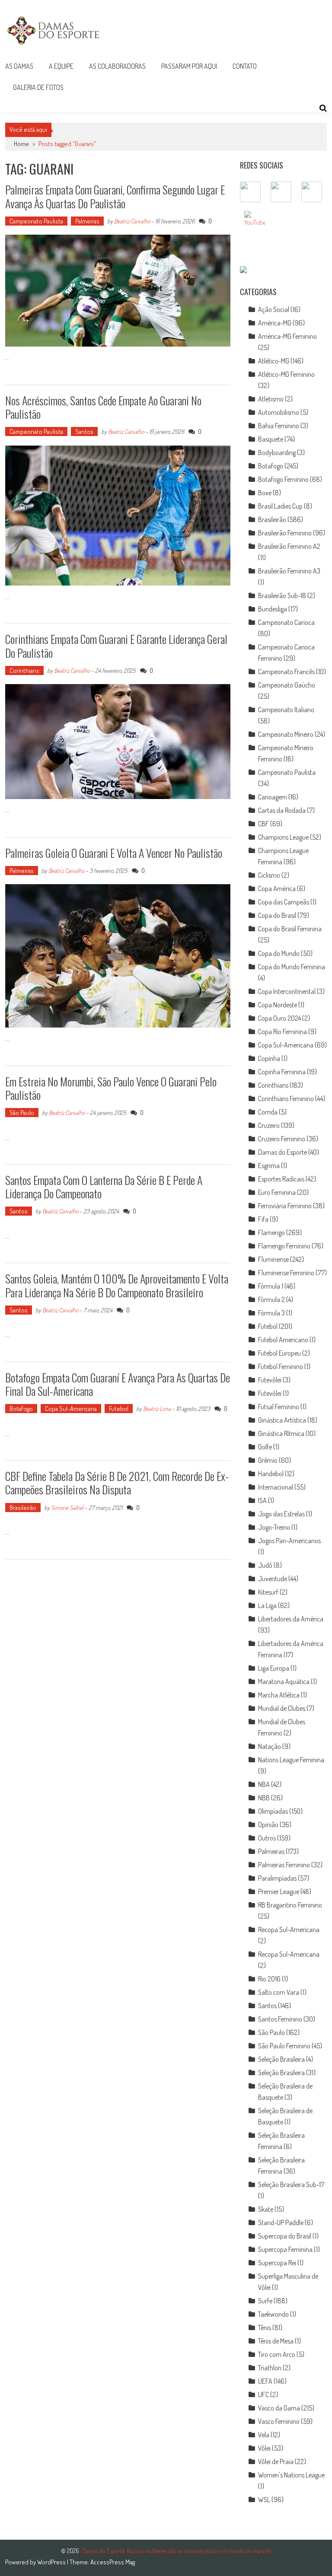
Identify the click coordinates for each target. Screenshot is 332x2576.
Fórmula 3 (271, 1313)
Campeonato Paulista (36, 221)
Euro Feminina (277, 1192)
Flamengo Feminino (284, 1246)
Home (21, 144)
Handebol (271, 1474)
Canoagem (273, 797)
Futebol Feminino (281, 1366)
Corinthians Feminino (286, 1099)
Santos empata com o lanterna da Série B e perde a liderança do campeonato (104, 1187)
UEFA (265, 2381)
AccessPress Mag (113, 2562)
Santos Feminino (280, 2019)
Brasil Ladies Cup (280, 506)
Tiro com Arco (277, 2354)
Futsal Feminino (279, 1407)
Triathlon (270, 2368)
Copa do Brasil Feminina (290, 929)
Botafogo (21, 1409)
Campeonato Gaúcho (287, 685)
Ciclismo (269, 875)
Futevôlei (270, 1380)
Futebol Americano (283, 1340)
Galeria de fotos (38, 87)
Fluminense (273, 1259)
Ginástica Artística (282, 1420)
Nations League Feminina (291, 1760)
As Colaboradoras (117, 66)
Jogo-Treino (274, 1527)
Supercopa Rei (277, 2263)
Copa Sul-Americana (71, 1409)
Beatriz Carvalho (132, 221)
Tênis (265, 2328)
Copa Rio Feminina (283, 1032)
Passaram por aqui (189, 66)
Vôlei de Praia (276, 2461)
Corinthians (24, 670)
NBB (264, 1798)
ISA (262, 1500)
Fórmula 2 (271, 1299)
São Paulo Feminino (284, 2046)
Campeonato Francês (286, 672)
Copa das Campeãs (284, 902)
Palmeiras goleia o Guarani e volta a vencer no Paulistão (114, 853)
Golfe (265, 1447)
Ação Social (274, 309)
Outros (267, 1838)
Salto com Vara (279, 1992)
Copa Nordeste (278, 1005)
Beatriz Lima (157, 1409)
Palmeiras (87, 221)
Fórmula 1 (271, 1286)
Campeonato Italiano (286, 710)
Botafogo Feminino (283, 479)
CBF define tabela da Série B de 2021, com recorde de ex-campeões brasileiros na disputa (117, 1483)
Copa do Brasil (277, 915)
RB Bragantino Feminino (290, 1905)
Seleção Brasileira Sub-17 (291, 2184)
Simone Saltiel (67, 1508)
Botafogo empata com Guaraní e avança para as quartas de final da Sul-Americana (118, 1384)
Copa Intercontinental (287, 991)
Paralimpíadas (277, 1878)
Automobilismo (279, 412)
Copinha (269, 1058)
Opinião (268, 1825)
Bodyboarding (277, 452)
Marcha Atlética (279, 1695)
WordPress (52, 2562)
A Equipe (61, 66)
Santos (84, 431)
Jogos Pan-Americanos (289, 1541)
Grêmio (268, 1460)
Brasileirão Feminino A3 (289, 571)
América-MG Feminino (287, 336)
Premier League (279, 1891)
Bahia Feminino (279, 426)
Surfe (265, 2301)
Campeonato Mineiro (286, 734)
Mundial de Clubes (282, 1708)
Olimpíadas (273, 1811)
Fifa (263, 1219)
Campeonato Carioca (286, 622)
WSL (264, 2500)
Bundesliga (273, 609)
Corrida (268, 1112)
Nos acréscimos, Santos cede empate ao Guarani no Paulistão (103, 407)
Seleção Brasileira (281, 2059)
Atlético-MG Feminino (286, 374)
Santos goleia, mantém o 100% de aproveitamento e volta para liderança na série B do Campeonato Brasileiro (117, 1285)
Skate (266, 2209)
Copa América (277, 888)
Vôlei (264, 2448)
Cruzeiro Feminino (282, 1139)
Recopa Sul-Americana (289, 1930)
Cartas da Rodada (282, 810)
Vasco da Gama (279, 2408)
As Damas (19, 66)
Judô (265, 1565)
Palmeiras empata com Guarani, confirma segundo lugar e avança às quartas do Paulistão (115, 196)
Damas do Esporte (283, 1152)
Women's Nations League (291, 2475)
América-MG (275, 323)
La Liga (267, 1605)
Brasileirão (23, 1508)
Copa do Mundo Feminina (292, 967)
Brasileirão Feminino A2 (289, 546)
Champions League (283, 837)
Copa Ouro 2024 (279, 1018)
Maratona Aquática (284, 1681)
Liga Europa (274, 1668)
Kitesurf (268, 1592)
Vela (264, 2435)
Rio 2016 (269, 1979)
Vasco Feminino (279, 2421)
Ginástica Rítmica (281, 1433)
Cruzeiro (269, 1125)
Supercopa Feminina (285, 2249)
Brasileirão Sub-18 (282, 595)
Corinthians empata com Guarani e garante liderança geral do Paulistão (116, 646)
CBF (263, 824)
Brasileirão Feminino (285, 533)
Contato (245, 66)
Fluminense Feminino (286, 1273)
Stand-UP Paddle (281, 2223)
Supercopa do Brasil (285, 2236)
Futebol (119, 1409)
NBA (264, 1784)
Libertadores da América (291, 1619)
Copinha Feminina (282, 1072)
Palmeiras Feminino (284, 1865)
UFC (263, 2395)
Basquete (271, 439)
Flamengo (271, 1232)
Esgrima (269, 1165)
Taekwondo (273, 2314)
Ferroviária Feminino (285, 1206)
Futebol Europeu (279, 1353)
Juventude (273, 1579)
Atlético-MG (274, 361)
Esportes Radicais (281, 1179)
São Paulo (22, 1113)
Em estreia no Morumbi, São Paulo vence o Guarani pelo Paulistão (111, 1088)
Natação (270, 1746)
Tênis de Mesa (276, 2341)
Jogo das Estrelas (281, 1514)
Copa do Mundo (279, 953)
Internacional (276, 1487)
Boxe (265, 493)
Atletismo (271, 399)
